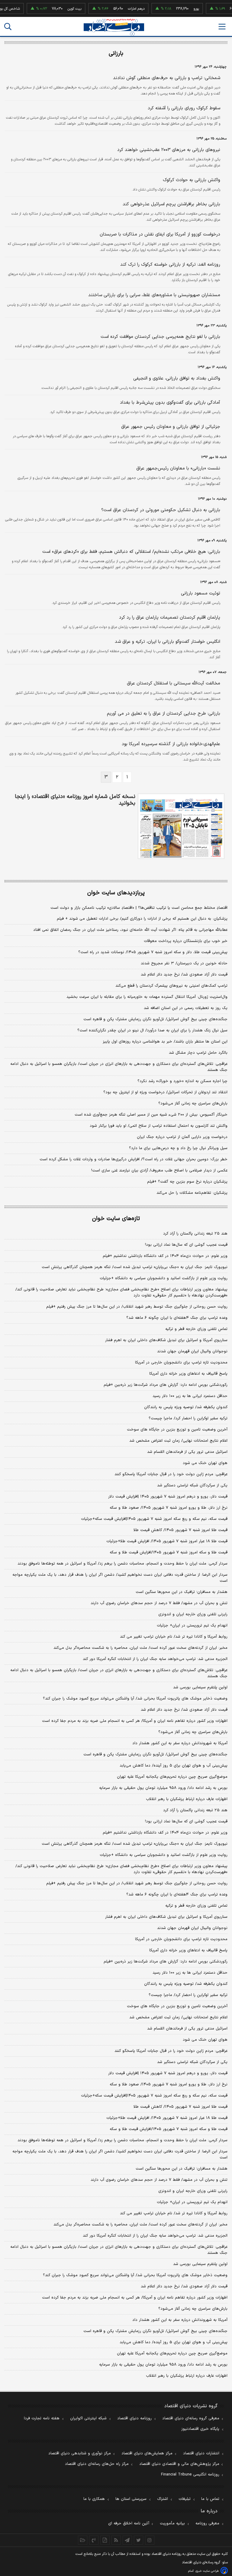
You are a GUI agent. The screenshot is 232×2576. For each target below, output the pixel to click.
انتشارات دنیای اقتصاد (201, 2453)
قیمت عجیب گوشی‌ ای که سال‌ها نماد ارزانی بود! (186, 1245)
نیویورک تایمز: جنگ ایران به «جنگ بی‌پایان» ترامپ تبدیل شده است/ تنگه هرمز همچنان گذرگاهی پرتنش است (135, 1267)
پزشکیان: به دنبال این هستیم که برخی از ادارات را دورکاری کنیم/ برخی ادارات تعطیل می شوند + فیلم (142, 919)
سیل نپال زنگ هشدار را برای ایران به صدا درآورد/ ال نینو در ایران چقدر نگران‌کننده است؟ (152, 1030)
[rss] (116, 2540)
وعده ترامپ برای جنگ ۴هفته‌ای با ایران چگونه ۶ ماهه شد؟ (177, 1318)
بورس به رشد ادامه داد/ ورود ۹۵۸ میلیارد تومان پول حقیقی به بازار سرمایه (163, 1788)
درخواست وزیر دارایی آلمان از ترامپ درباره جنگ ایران (182, 1137)
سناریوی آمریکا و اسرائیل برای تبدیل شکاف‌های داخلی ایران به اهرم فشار (166, 1340)
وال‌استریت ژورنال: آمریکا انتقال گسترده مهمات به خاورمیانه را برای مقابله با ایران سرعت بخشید (147, 997)
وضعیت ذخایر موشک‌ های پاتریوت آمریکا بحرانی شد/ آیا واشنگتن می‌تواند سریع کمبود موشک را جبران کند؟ (135, 1699)
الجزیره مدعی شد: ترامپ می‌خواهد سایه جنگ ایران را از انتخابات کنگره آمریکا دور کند (155, 1659)
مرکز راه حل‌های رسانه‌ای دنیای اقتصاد (97, 2464)
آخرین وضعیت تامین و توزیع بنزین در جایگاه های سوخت (177, 1430)
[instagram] (150, 2540)
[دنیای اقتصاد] (114, 27)
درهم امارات (121, 9)
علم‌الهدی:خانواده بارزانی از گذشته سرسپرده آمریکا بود (171, 744)
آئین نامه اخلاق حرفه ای (129, 2523)
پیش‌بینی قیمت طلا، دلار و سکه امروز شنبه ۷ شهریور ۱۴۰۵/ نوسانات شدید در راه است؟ (153, 952)
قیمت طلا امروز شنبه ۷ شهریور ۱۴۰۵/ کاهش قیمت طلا (180, 1530)
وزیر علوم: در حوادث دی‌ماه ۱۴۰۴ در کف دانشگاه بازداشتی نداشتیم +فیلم (165, 1256)
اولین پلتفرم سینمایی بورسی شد (200, 1687)
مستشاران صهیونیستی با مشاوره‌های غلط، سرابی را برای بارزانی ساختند (154, 295)
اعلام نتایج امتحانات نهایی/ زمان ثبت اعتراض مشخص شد (178, 1441)
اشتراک (163, 2499)
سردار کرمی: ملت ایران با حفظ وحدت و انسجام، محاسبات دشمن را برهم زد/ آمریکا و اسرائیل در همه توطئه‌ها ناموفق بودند (122, 1564)
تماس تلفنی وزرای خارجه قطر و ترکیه (196, 1329)
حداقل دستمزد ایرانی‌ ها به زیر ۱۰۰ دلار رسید (190, 1396)
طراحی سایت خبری (207, 2571)
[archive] (83, 2540)
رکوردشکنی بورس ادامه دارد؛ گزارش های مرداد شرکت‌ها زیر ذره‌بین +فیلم (166, 1385)
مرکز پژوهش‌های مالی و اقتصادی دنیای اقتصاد (179, 2464)
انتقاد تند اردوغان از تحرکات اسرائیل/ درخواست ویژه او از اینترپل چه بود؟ (165, 1092)
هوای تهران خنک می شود (205, 1463)
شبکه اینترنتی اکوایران (88, 2418)
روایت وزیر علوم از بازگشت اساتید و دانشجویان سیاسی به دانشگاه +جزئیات (164, 1278)
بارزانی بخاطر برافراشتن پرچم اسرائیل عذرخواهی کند (171, 204)
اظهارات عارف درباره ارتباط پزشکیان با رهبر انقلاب (187, 1799)
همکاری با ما (94, 2499)
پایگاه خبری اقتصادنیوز (200, 2429)
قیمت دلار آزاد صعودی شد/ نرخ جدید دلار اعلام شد (184, 975)
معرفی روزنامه (207, 2523)
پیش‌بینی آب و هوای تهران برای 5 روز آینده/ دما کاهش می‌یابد (174, 2342)
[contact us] (94, 2540)
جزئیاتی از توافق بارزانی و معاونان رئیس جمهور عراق (171, 427)
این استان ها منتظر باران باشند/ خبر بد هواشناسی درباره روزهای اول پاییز (165, 1042)
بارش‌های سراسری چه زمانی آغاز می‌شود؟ (193, 1104)
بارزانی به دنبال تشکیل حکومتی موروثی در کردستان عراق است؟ (161, 510)
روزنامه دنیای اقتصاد (134, 2418)
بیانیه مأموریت (172, 2523)
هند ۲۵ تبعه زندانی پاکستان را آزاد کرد (195, 1234)
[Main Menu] (222, 27)
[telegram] (127, 2540)
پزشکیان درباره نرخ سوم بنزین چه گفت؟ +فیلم (187, 1182)
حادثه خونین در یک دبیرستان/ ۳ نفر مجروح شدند (184, 963)
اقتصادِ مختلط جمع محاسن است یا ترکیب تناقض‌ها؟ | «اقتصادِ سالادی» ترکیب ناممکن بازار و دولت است (139, 908)
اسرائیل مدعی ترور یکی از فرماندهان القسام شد (187, 1452)
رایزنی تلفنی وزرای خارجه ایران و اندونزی (193, 1614)
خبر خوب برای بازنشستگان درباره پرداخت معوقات (186, 941)
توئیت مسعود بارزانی (201, 593)
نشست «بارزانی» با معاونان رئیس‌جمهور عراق (178, 468)
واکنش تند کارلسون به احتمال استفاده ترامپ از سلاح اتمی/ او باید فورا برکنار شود (159, 1126)
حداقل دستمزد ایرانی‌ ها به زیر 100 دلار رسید (190, 1973)
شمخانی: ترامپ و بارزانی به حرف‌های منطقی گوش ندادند (167, 78)
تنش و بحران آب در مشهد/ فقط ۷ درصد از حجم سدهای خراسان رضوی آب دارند (159, 1603)
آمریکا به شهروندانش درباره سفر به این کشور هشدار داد (180, 1743)
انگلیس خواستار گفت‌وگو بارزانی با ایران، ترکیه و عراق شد (168, 642)
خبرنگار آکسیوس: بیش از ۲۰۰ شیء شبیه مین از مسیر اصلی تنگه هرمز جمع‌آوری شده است (151, 1115)
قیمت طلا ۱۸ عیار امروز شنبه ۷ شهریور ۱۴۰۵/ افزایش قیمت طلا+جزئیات (167, 1541)
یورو (181, 9)
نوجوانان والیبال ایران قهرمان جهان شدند (192, 1351)
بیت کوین (59, 9)
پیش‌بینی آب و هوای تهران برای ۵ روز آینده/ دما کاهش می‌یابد (174, 1766)
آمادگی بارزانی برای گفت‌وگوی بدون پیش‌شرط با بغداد (170, 403)
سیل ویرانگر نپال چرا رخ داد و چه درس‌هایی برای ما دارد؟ (178, 1148)
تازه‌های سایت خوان (116, 1219)
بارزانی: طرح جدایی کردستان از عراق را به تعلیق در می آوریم (164, 714)
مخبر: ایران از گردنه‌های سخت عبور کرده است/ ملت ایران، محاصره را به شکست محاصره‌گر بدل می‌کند (140, 1648)
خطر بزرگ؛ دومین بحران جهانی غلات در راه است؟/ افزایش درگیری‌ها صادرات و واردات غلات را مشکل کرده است (134, 1159)
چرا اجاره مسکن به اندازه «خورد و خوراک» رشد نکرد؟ (182, 1081)
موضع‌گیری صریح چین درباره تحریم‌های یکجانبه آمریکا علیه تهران (172, 1777)
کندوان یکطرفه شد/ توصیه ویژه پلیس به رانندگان (186, 1407)
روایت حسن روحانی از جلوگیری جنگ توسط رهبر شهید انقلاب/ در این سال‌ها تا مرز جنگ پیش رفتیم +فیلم (137, 1307)
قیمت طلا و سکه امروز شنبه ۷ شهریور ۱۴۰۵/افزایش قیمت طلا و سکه (169, 1552)
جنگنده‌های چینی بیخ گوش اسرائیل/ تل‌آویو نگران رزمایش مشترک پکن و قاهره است (155, 1019)
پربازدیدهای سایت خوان (116, 893)
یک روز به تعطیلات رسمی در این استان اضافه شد (186, 1008)
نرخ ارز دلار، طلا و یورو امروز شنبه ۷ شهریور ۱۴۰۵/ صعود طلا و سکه (169, 1508)
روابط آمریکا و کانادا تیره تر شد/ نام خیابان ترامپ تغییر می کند (174, 1637)
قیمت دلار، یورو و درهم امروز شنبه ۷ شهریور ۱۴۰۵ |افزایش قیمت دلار (168, 1497)
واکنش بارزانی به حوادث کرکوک (192, 180)
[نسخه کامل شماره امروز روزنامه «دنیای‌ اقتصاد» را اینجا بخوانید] (181, 826)
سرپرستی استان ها (131, 2499)
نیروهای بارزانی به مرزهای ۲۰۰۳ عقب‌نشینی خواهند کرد (169, 150)
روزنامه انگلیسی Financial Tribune (190, 2475)
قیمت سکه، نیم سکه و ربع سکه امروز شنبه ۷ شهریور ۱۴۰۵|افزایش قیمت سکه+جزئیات (154, 1519)
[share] (105, 2540)
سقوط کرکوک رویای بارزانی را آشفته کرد (184, 108)
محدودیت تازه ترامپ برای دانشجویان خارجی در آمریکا (181, 1363)
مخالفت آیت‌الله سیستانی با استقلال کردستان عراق (174, 683)
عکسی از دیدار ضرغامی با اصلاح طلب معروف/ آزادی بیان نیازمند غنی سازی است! (159, 1171)
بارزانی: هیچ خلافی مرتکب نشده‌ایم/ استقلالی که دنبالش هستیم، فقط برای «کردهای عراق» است (131, 552)
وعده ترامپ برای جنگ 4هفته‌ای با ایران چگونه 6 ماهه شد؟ (177, 1895)
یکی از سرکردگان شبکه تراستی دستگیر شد (192, 1485)
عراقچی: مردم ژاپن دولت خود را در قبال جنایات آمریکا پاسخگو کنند (171, 1474)
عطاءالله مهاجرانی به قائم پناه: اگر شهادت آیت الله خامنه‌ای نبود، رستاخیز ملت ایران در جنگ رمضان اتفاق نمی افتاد (130, 930)
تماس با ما (210, 2499)
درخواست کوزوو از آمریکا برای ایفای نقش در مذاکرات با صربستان (160, 234)
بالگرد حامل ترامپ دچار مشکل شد (198, 1053)
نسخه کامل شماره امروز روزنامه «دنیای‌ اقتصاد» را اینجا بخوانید (75, 800)
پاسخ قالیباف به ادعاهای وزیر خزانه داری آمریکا (188, 1374)
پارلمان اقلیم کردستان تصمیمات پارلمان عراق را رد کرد (170, 618)
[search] (8, 27)
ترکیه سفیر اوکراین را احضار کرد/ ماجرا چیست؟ (188, 1418)
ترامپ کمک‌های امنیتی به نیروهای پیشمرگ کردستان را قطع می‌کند (171, 986)
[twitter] (139, 2540)
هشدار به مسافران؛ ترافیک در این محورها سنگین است (182, 1592)
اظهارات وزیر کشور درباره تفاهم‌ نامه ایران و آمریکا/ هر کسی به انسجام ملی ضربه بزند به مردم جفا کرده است (135, 1721)
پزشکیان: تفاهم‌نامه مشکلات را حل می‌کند (192, 1193)
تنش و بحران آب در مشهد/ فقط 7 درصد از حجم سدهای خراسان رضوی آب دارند (159, 2180)
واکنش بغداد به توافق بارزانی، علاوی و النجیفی (177, 378)
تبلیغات (185, 2499)
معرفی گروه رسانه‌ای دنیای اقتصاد (191, 2418)
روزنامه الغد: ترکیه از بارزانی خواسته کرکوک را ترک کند (170, 265)
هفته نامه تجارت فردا (42, 2418)
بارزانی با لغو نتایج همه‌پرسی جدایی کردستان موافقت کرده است (160, 337)
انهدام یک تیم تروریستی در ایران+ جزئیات (192, 1626)
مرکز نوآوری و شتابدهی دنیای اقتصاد (80, 2453)
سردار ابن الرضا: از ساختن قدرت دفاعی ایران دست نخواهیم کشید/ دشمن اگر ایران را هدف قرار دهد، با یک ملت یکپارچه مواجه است (120, 1578)
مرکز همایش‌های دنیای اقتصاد (147, 2453)
